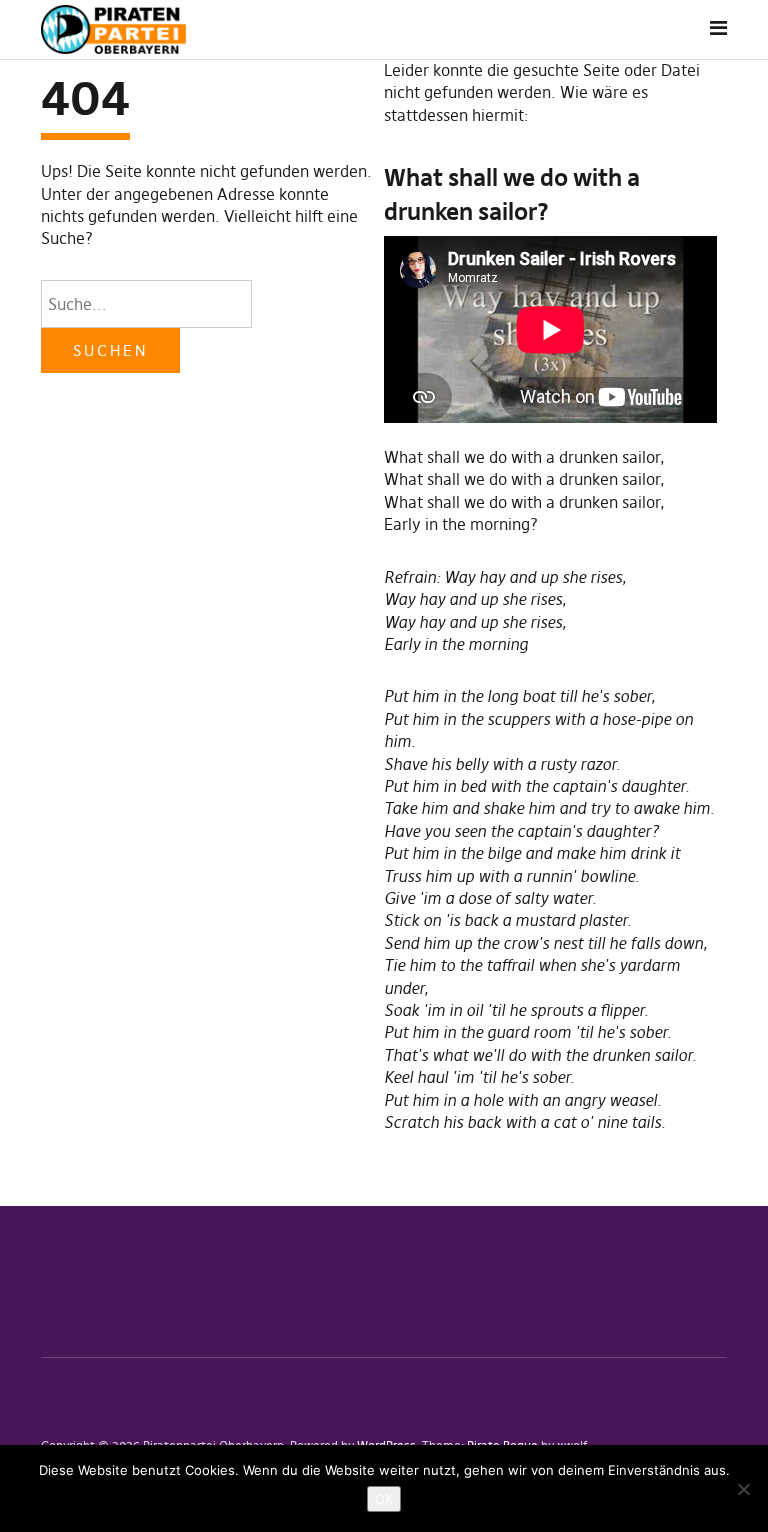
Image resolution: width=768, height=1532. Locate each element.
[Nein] (743, 1489)
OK (384, 1499)
